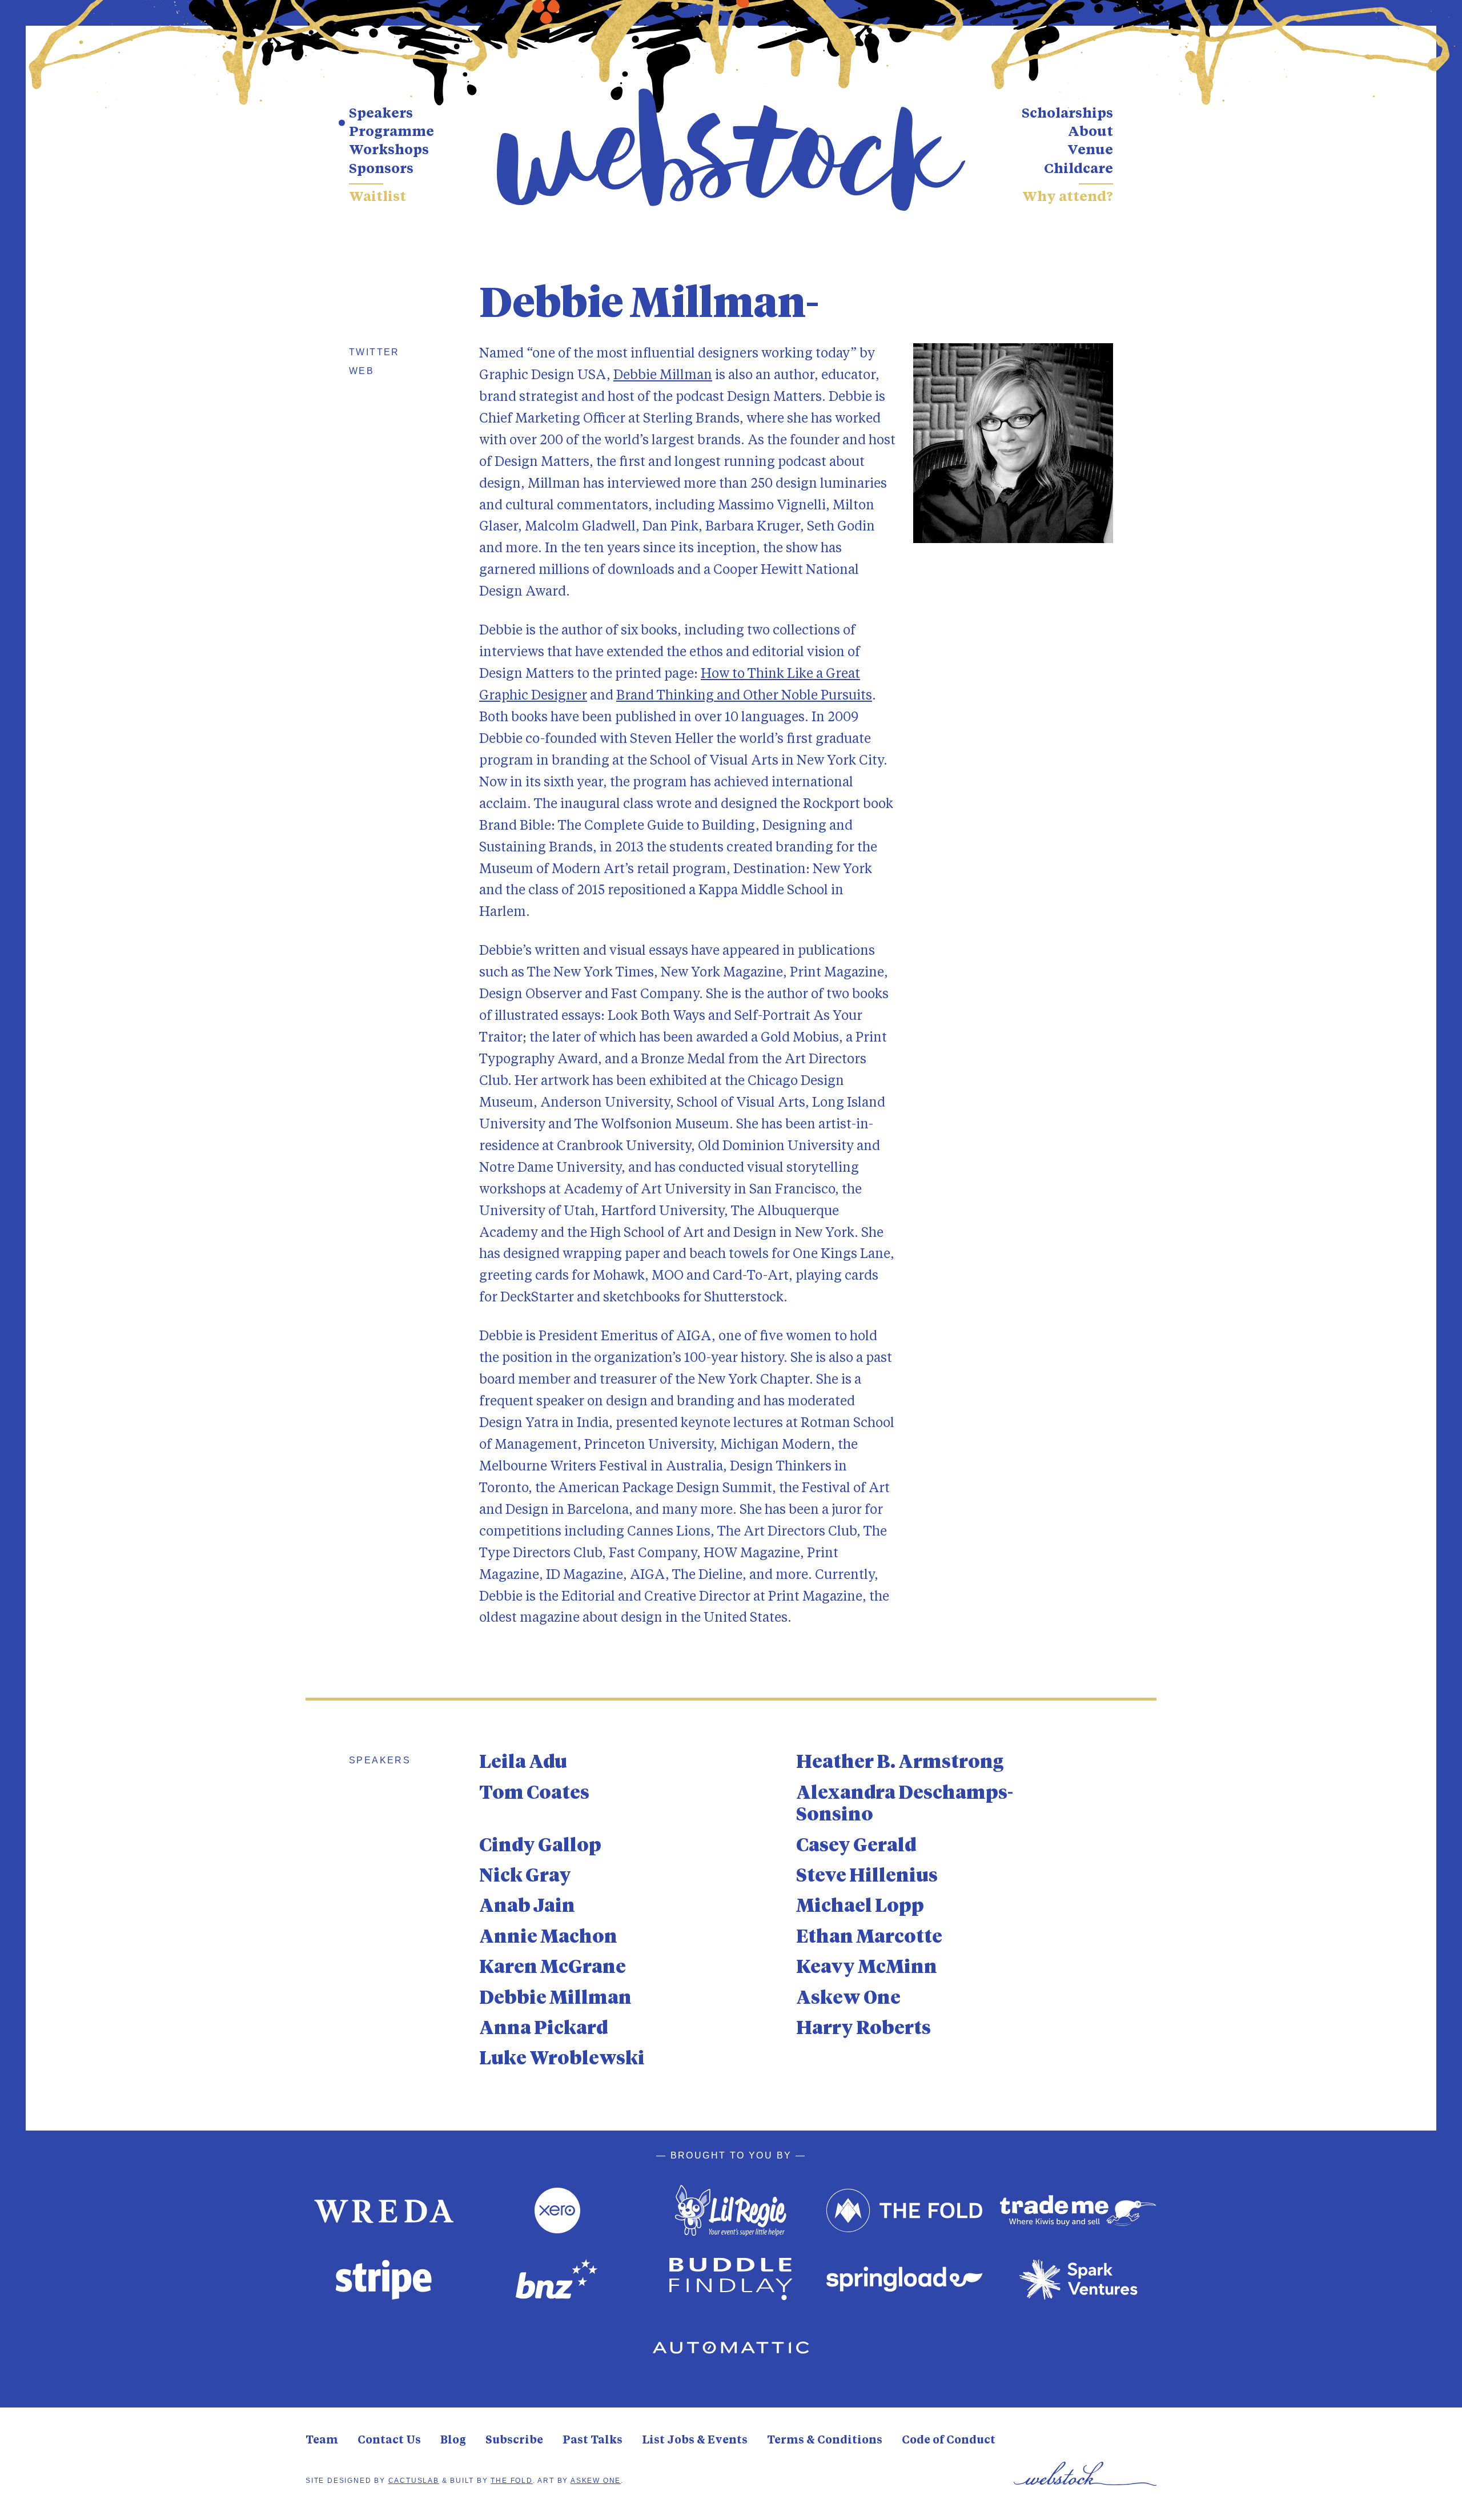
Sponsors (381, 170)
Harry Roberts (863, 2029)
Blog (453, 2441)
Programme (391, 132)
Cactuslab (414, 2481)
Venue (1090, 151)
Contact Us (389, 2441)
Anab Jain (527, 1907)
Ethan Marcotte (869, 1938)
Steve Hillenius (867, 1876)
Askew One (848, 1999)
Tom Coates (534, 1794)
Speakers (381, 114)
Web (362, 371)
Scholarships (1067, 114)
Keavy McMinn (867, 1968)
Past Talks (593, 2441)
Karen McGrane (553, 1968)
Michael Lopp (860, 1907)
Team (322, 2441)
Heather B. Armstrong (900, 1763)
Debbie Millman (663, 375)
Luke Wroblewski (562, 2059)
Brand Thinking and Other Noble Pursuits (744, 696)
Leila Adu (523, 1763)
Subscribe (514, 2441)
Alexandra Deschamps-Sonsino (905, 1804)
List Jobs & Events (695, 2441)
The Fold (511, 2481)
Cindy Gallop (540, 1846)
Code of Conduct (949, 2441)
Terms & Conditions (825, 2441)
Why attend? (1068, 198)
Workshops (389, 151)
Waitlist (377, 198)
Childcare (1079, 170)
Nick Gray (525, 1876)
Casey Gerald (856, 1846)
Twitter (374, 352)
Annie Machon (548, 1938)
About (1091, 132)
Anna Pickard (543, 2029)
